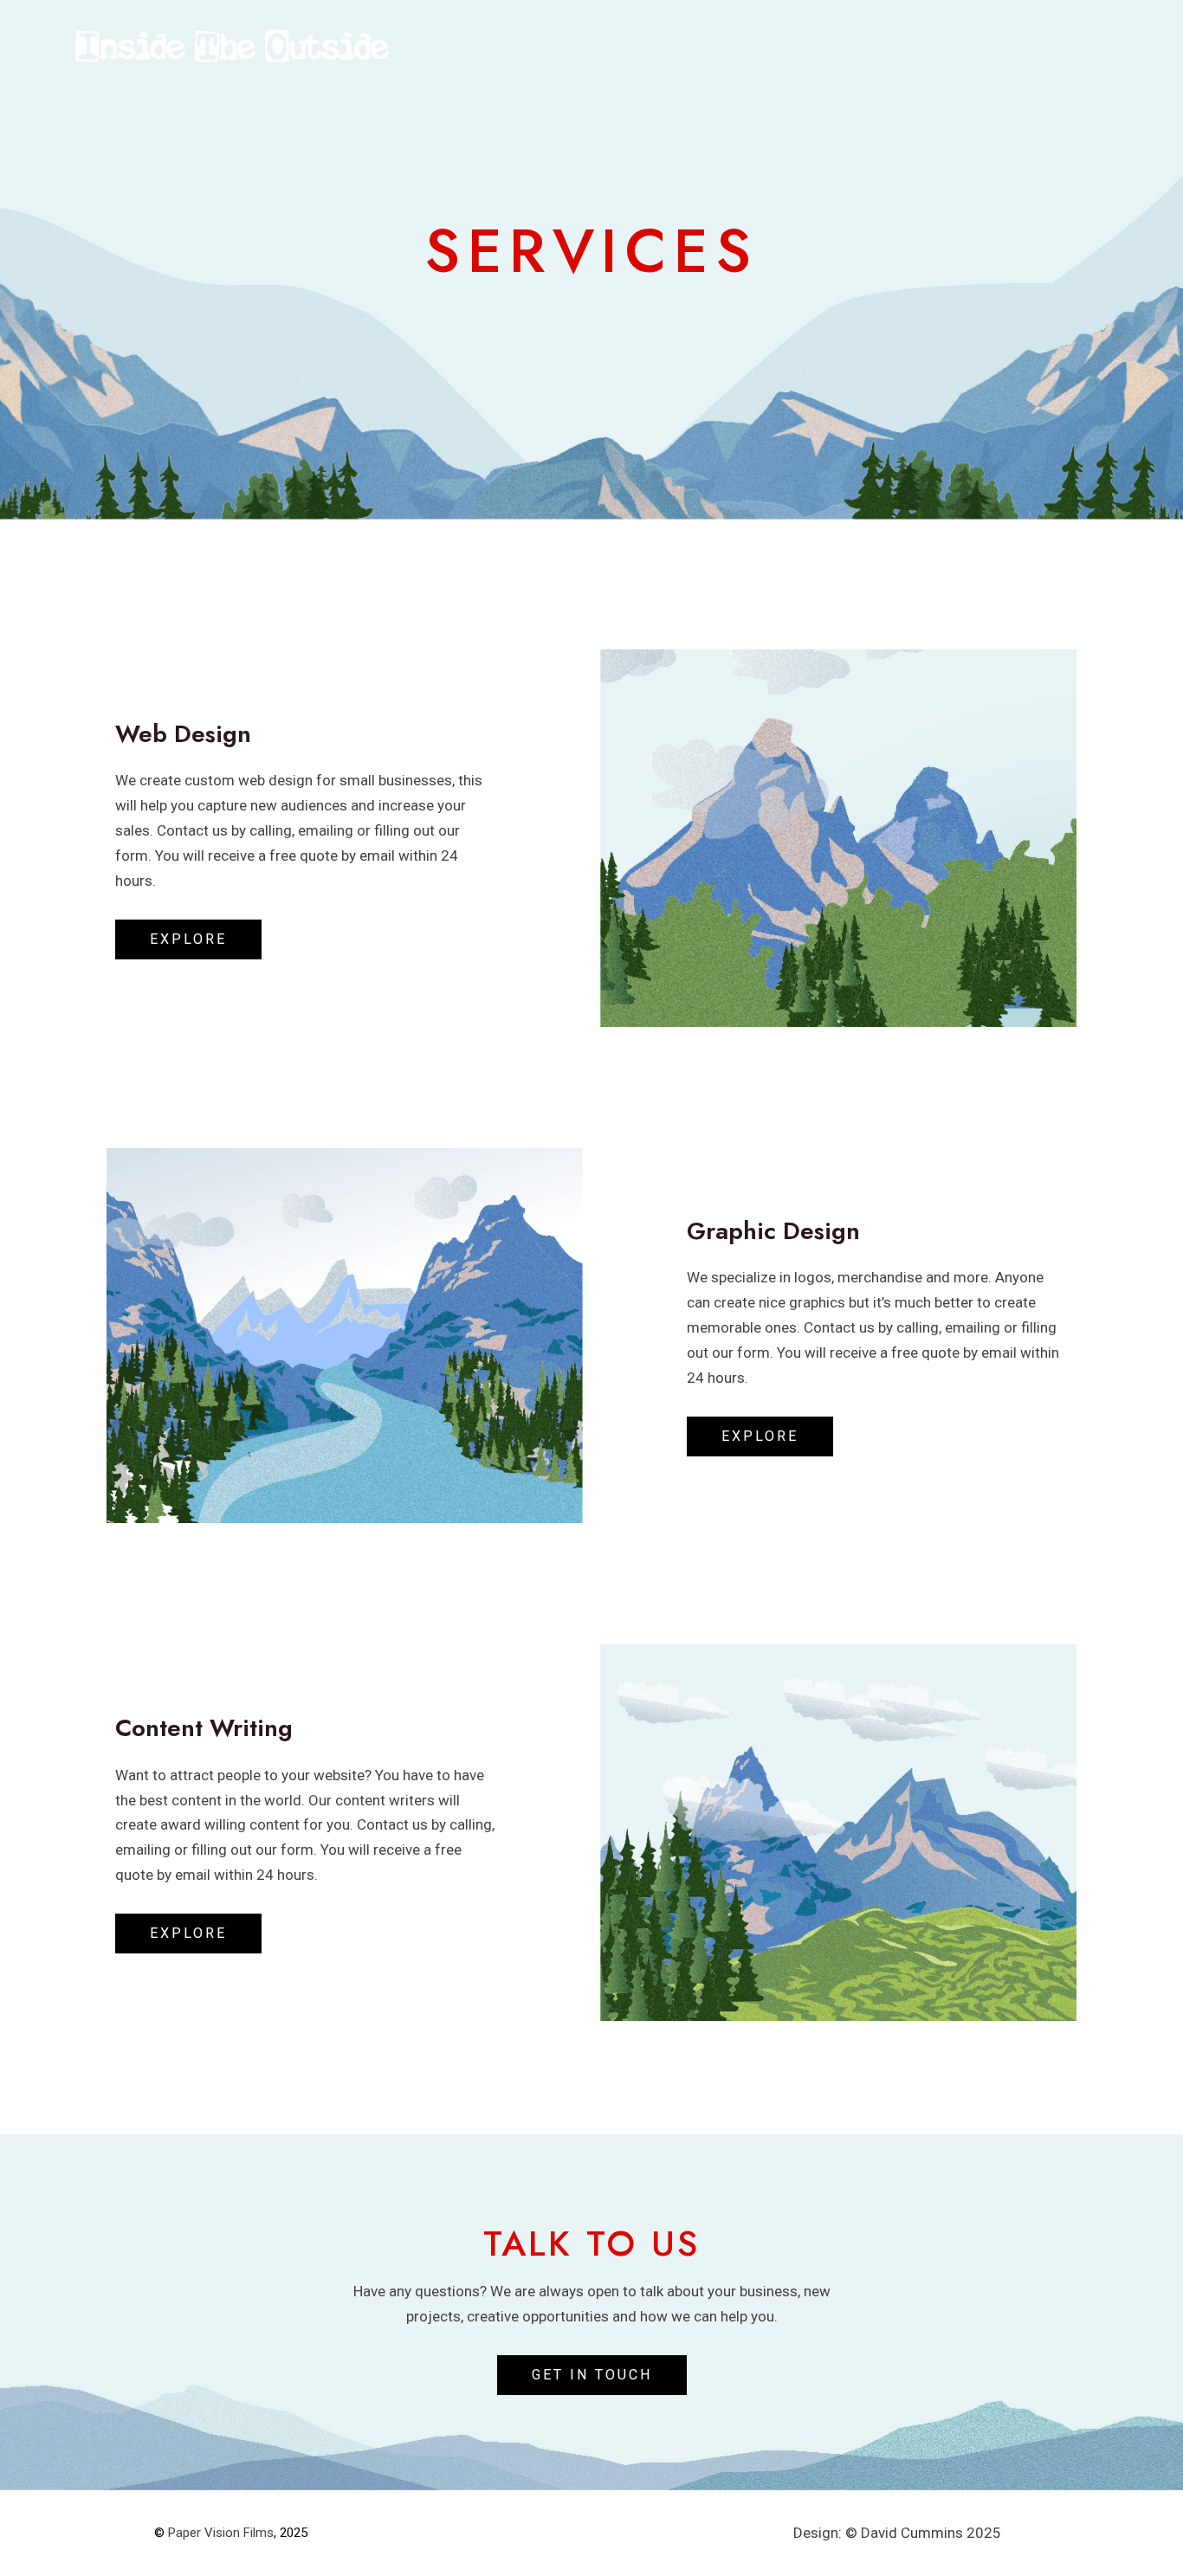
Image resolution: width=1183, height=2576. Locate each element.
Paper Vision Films (221, 2533)
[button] (188, 939)
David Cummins (912, 2533)
